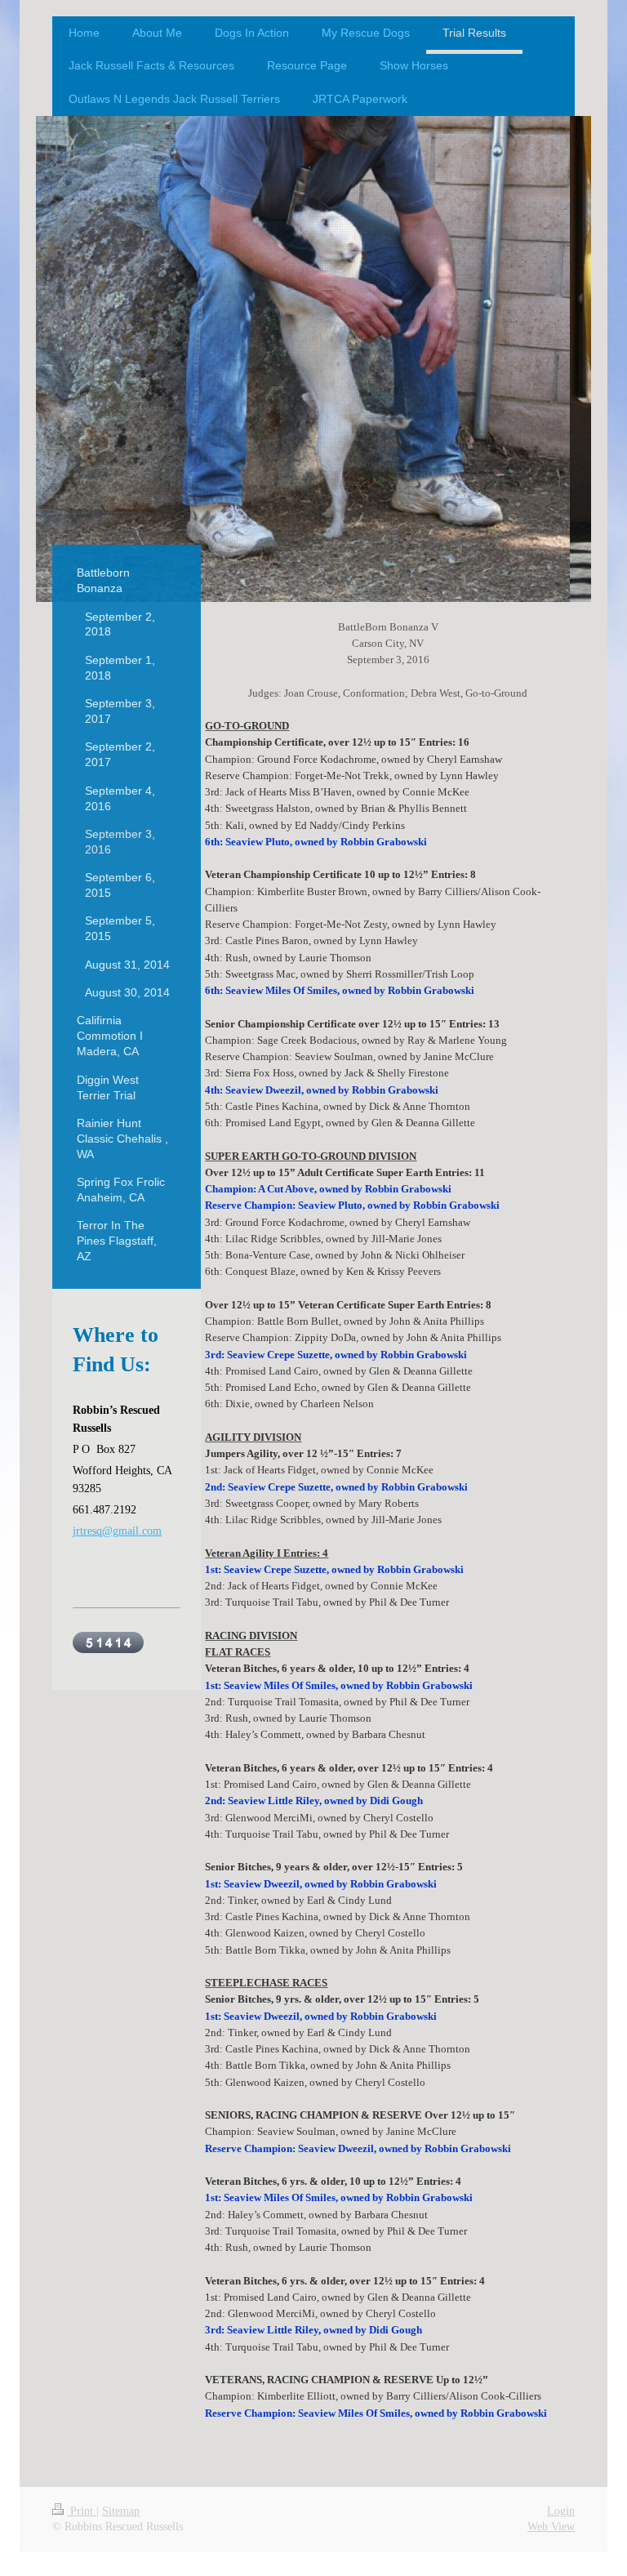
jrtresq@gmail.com (117, 1531)
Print (82, 2511)
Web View (551, 2527)
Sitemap (121, 2511)
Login (561, 2511)
